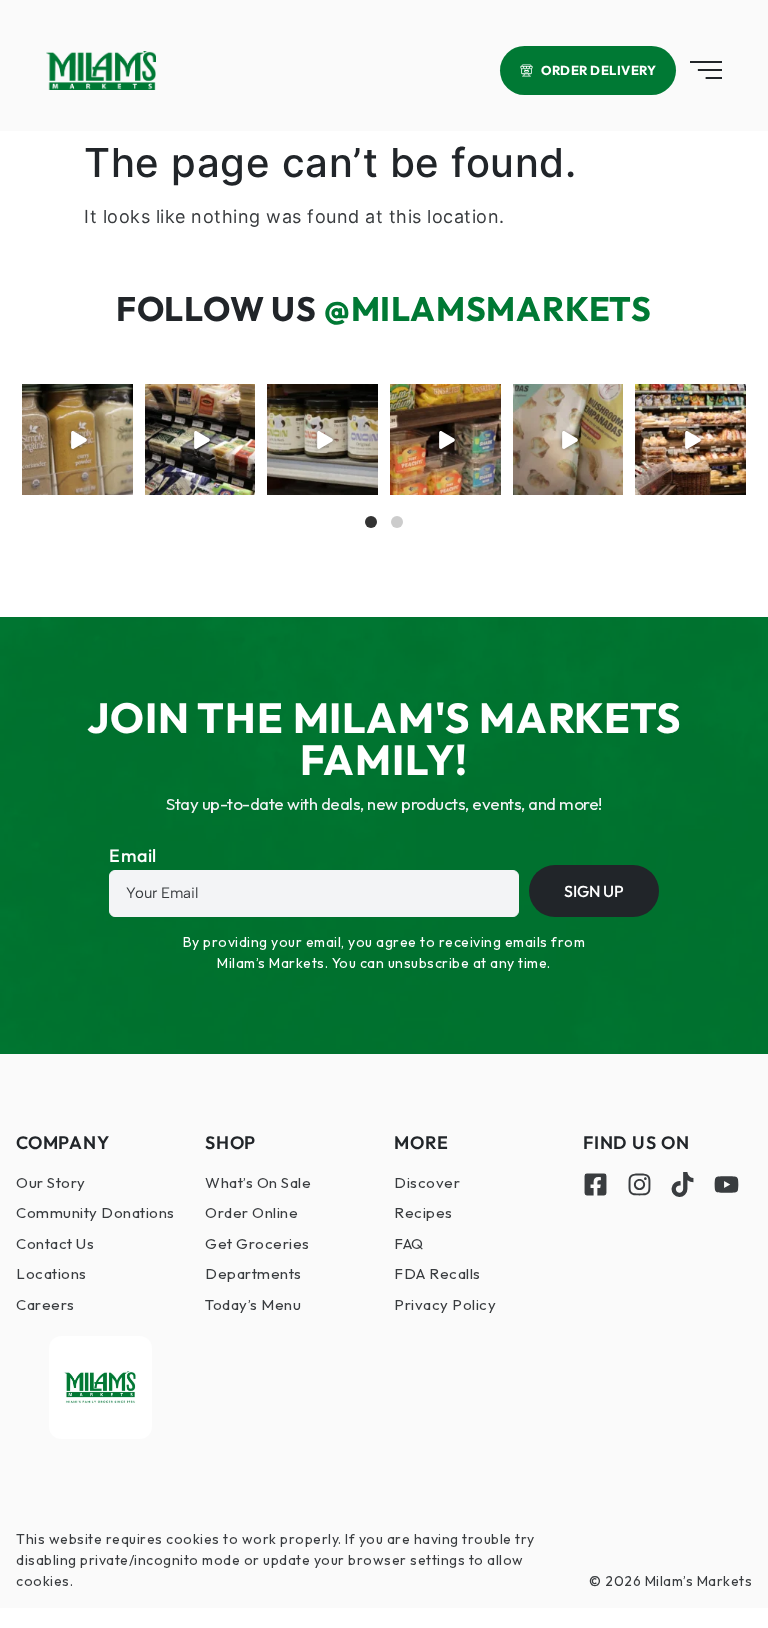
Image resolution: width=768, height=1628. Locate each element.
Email (133, 857)
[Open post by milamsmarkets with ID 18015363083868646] (568, 439)
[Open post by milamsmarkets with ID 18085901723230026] (690, 439)
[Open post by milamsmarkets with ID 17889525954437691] (77, 439)
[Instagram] (639, 1184)
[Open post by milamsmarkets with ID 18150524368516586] (200, 439)
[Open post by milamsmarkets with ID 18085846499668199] (322, 439)
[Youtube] (726, 1184)
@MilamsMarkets (488, 308)
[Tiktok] (682, 1184)
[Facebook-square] (595, 1184)
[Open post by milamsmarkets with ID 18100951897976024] (445, 439)
